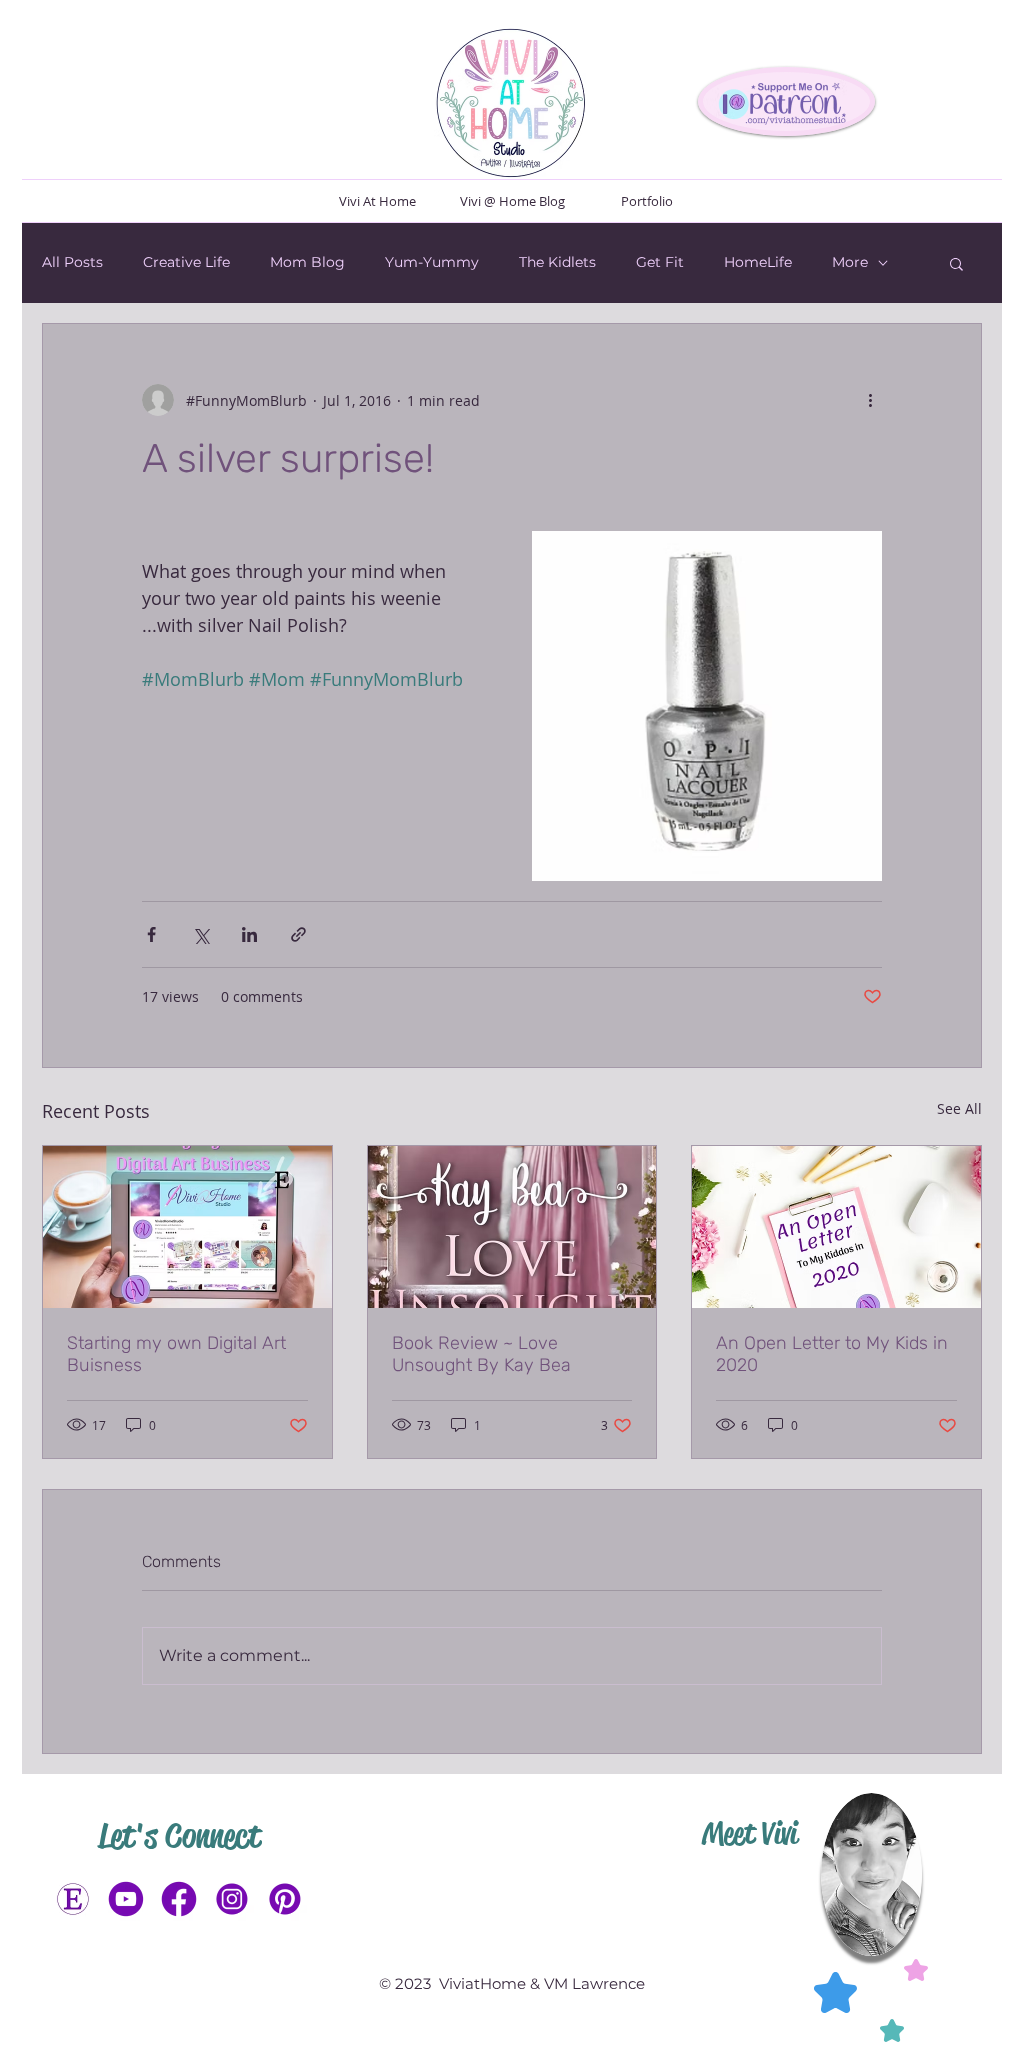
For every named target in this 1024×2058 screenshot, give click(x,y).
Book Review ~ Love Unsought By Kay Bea (481, 1354)
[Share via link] (298, 934)
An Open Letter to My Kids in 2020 (832, 1354)
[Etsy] (73, 1899)
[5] (285, 1899)
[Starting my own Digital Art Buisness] (187, 1227)
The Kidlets (557, 262)
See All (959, 1108)
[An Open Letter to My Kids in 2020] (836, 1227)
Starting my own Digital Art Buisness (176, 1354)
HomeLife (758, 262)
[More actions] (870, 400)
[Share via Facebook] (151, 934)
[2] (179, 1899)
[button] (956, 263)
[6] (232, 1899)
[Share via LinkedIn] (249, 934)
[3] (126, 1899)
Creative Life (186, 262)
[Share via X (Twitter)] (200, 934)
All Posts (72, 262)
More (850, 262)
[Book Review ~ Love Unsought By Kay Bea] (512, 1227)
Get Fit (660, 262)
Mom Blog (307, 262)
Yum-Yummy (432, 262)
